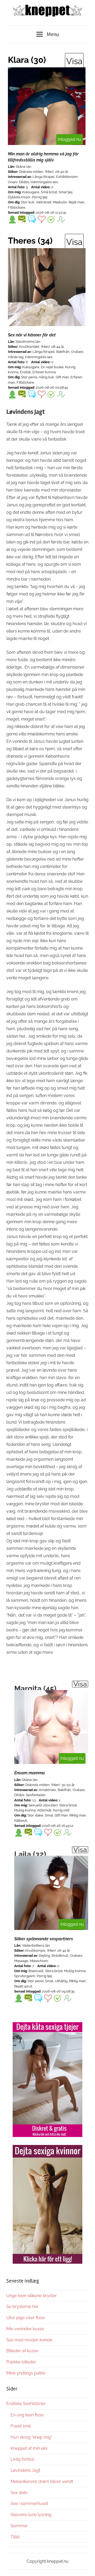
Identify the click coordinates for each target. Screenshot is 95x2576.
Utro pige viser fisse (25, 2318)
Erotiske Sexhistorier (26, 2404)
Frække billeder (21, 2362)
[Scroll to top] (86, 2567)
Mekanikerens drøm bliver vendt (42, 2481)
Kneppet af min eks (29, 2448)
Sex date (19, 2493)
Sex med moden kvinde (29, 2340)
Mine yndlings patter (26, 2373)
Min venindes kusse (25, 2329)
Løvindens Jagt (25, 2470)
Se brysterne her (22, 2307)
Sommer (19, 2526)
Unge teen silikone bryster (32, 2296)
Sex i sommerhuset (29, 2503)
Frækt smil (21, 2426)
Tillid (15, 2537)
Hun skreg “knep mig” (31, 2437)
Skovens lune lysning (31, 2515)
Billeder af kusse (22, 2351)
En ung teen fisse (27, 2415)
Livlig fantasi (22, 2459)
